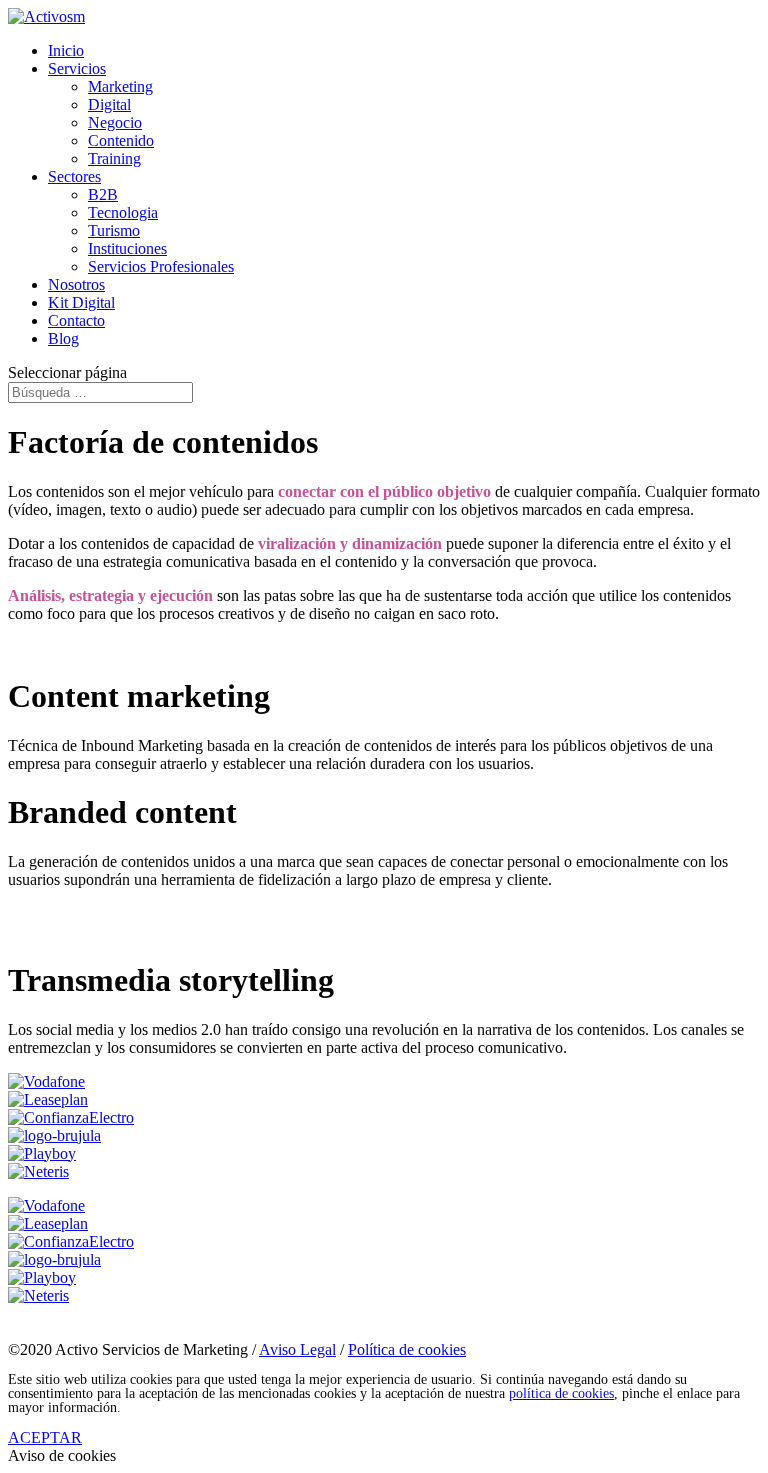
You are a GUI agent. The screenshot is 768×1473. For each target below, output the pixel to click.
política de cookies (561, 1393)
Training (114, 158)
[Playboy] (42, 1153)
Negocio (115, 122)
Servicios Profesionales (161, 266)
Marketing (120, 86)
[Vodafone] (46, 1081)
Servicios (77, 68)
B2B (103, 194)
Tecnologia (123, 212)
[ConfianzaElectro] (71, 1117)
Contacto (76, 320)
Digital (109, 104)
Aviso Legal (297, 1349)
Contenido (121, 140)
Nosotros (76, 284)
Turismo (114, 230)
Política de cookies (407, 1349)
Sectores (74, 176)
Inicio (66, 50)
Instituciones (127, 248)
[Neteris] (38, 1171)
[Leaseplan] (48, 1099)
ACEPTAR (45, 1437)
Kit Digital (81, 302)
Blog (63, 338)
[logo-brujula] (54, 1135)
